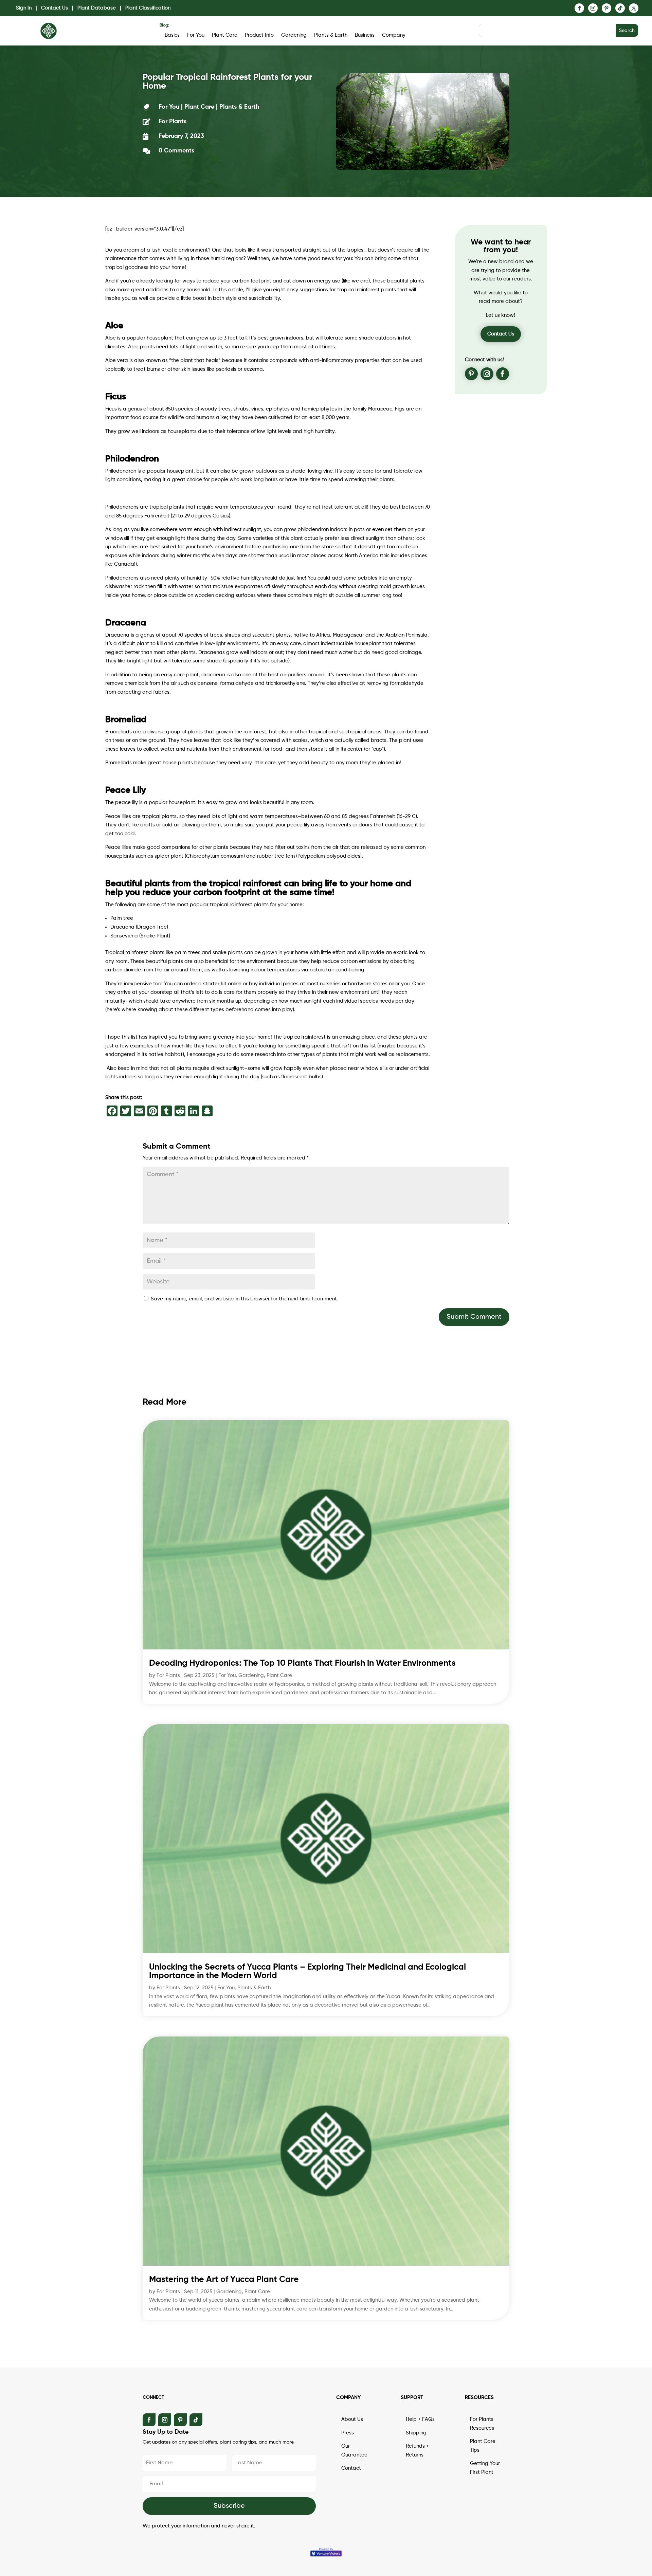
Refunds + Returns (417, 2451)
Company (394, 35)
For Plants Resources (482, 2424)
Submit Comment (474, 1317)
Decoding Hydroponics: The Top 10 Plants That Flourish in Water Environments (302, 1664)
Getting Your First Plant (485, 2468)
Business (365, 35)
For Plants (168, 1675)
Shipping (416, 2433)
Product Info (259, 35)
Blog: (164, 25)
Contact (351, 2468)
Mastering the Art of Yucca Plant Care (224, 2280)
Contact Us (55, 8)
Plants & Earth (331, 35)
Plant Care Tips (483, 2446)
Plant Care (225, 35)
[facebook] (579, 8)
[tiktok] (620, 8)
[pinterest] (606, 8)
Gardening (294, 35)
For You (196, 35)
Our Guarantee (354, 2451)
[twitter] (634, 8)
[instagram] (593, 8)
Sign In (24, 8)
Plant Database (97, 8)
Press (348, 2433)
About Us (352, 2419)
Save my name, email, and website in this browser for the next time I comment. (244, 1299)
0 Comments (176, 151)
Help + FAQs (420, 2419)
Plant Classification (148, 8)
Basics (172, 35)
